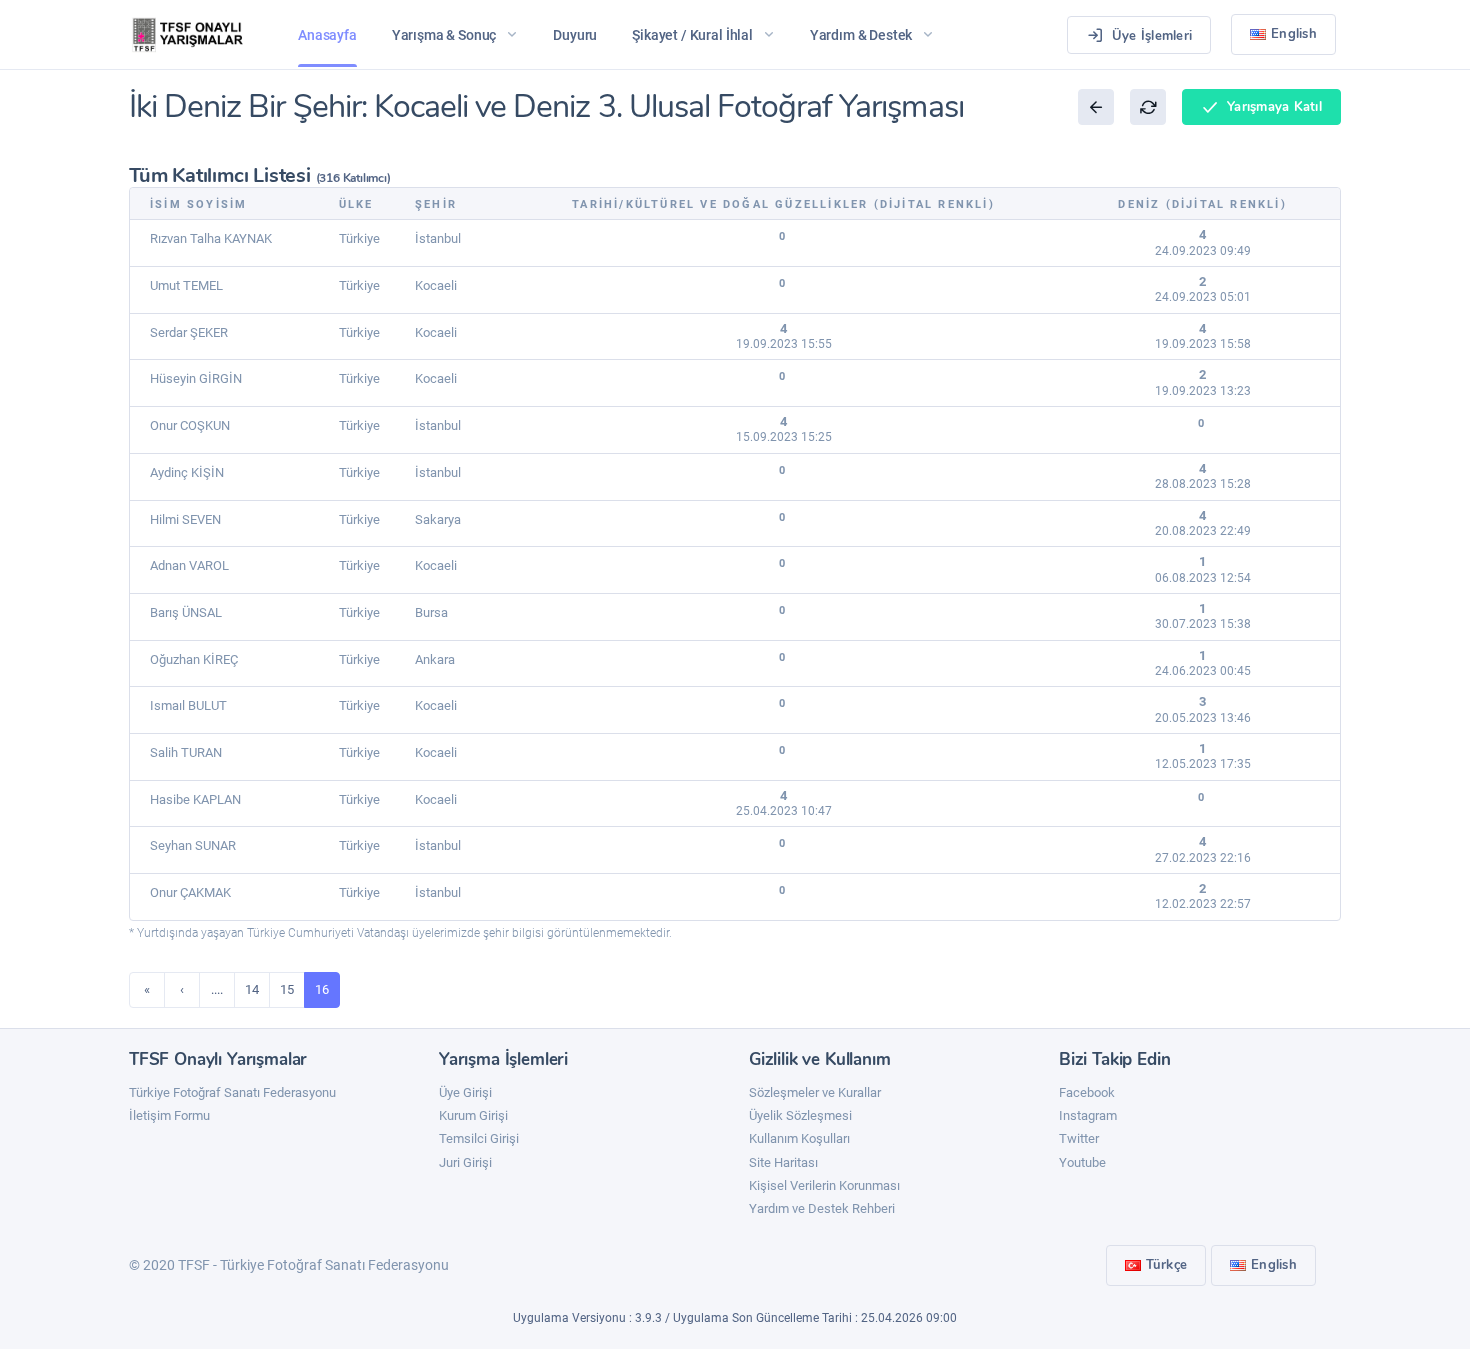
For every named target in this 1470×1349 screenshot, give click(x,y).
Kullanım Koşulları (799, 1138)
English (1294, 34)
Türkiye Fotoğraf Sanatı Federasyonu (232, 1092)
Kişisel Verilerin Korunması (824, 1185)
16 (322, 989)
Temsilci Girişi (479, 1138)
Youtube (1082, 1162)
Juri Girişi (465, 1162)
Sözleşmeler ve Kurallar (815, 1092)
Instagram (1088, 1115)
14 (252, 989)
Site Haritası (783, 1162)
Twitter (1079, 1138)
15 (287, 989)
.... (217, 989)
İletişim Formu (169, 1115)
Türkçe (1167, 1265)
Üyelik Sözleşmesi (800, 1115)
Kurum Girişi (473, 1115)
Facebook (1087, 1092)
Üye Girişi (465, 1092)
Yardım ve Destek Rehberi (822, 1208)
